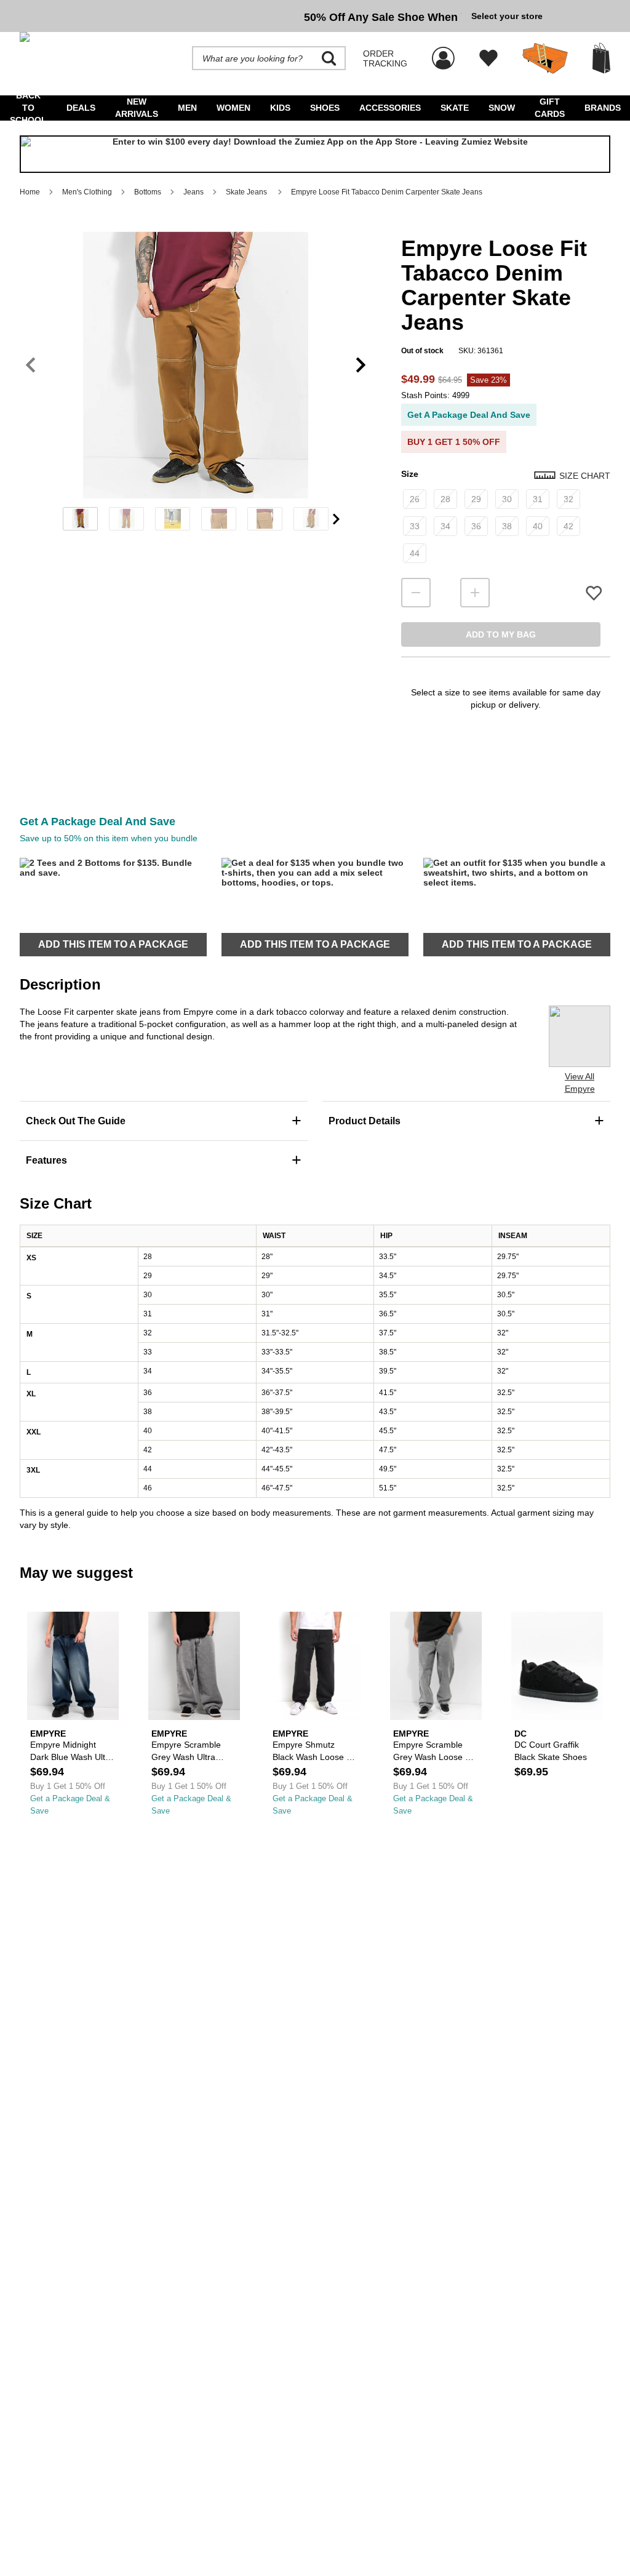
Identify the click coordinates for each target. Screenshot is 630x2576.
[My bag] (601, 58)
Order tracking (385, 58)
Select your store (507, 16)
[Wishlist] (488, 58)
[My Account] (443, 52)
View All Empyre (580, 1082)
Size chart (585, 476)
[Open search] (329, 58)
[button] (196, 365)
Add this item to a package (113, 944)
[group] (241, 16)
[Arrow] (336, 519)
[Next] (361, 365)
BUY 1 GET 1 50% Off (454, 442)
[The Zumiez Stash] (545, 58)
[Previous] (30, 365)
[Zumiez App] (315, 154)
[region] (196, 385)
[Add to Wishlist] (594, 593)
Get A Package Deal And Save (469, 415)
